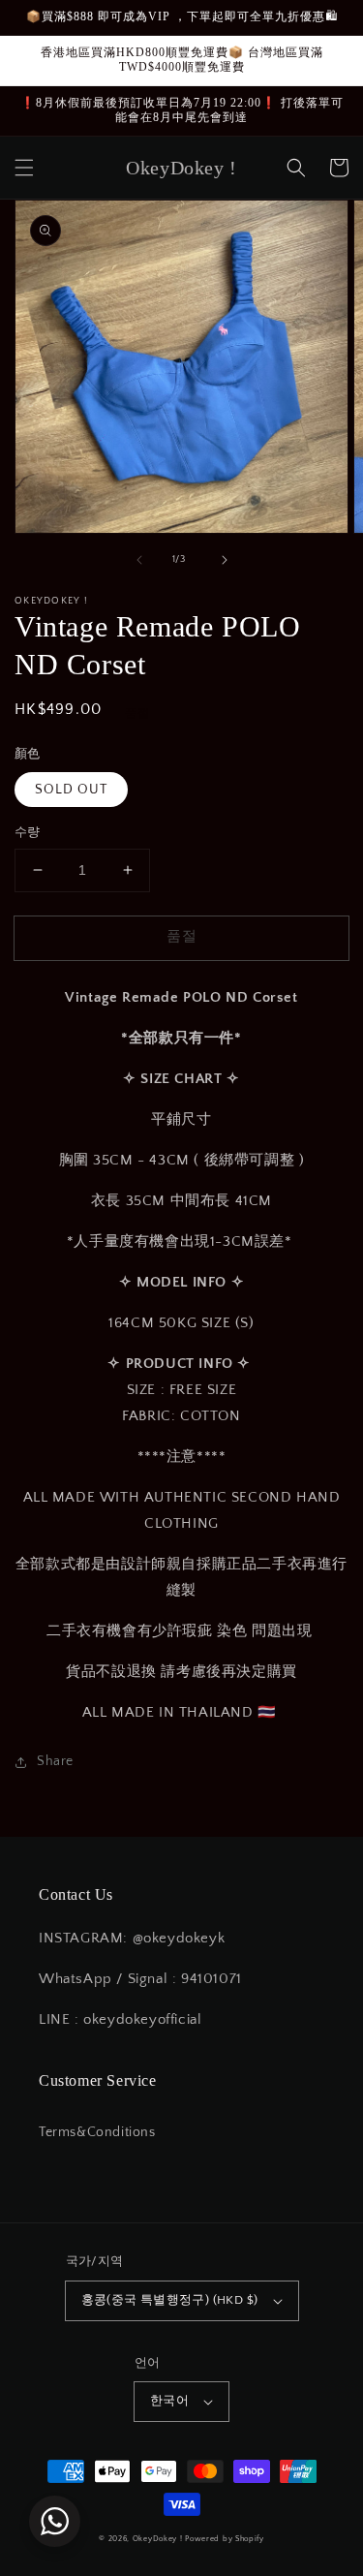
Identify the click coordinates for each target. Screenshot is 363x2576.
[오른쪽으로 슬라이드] (225, 560)
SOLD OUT (71, 790)
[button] (24, 168)
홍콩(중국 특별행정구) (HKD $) (170, 2300)
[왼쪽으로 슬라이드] (139, 560)
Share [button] (55, 1761)
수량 (28, 832)
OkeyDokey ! (158, 2539)
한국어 (169, 2401)
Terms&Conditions (97, 2132)
